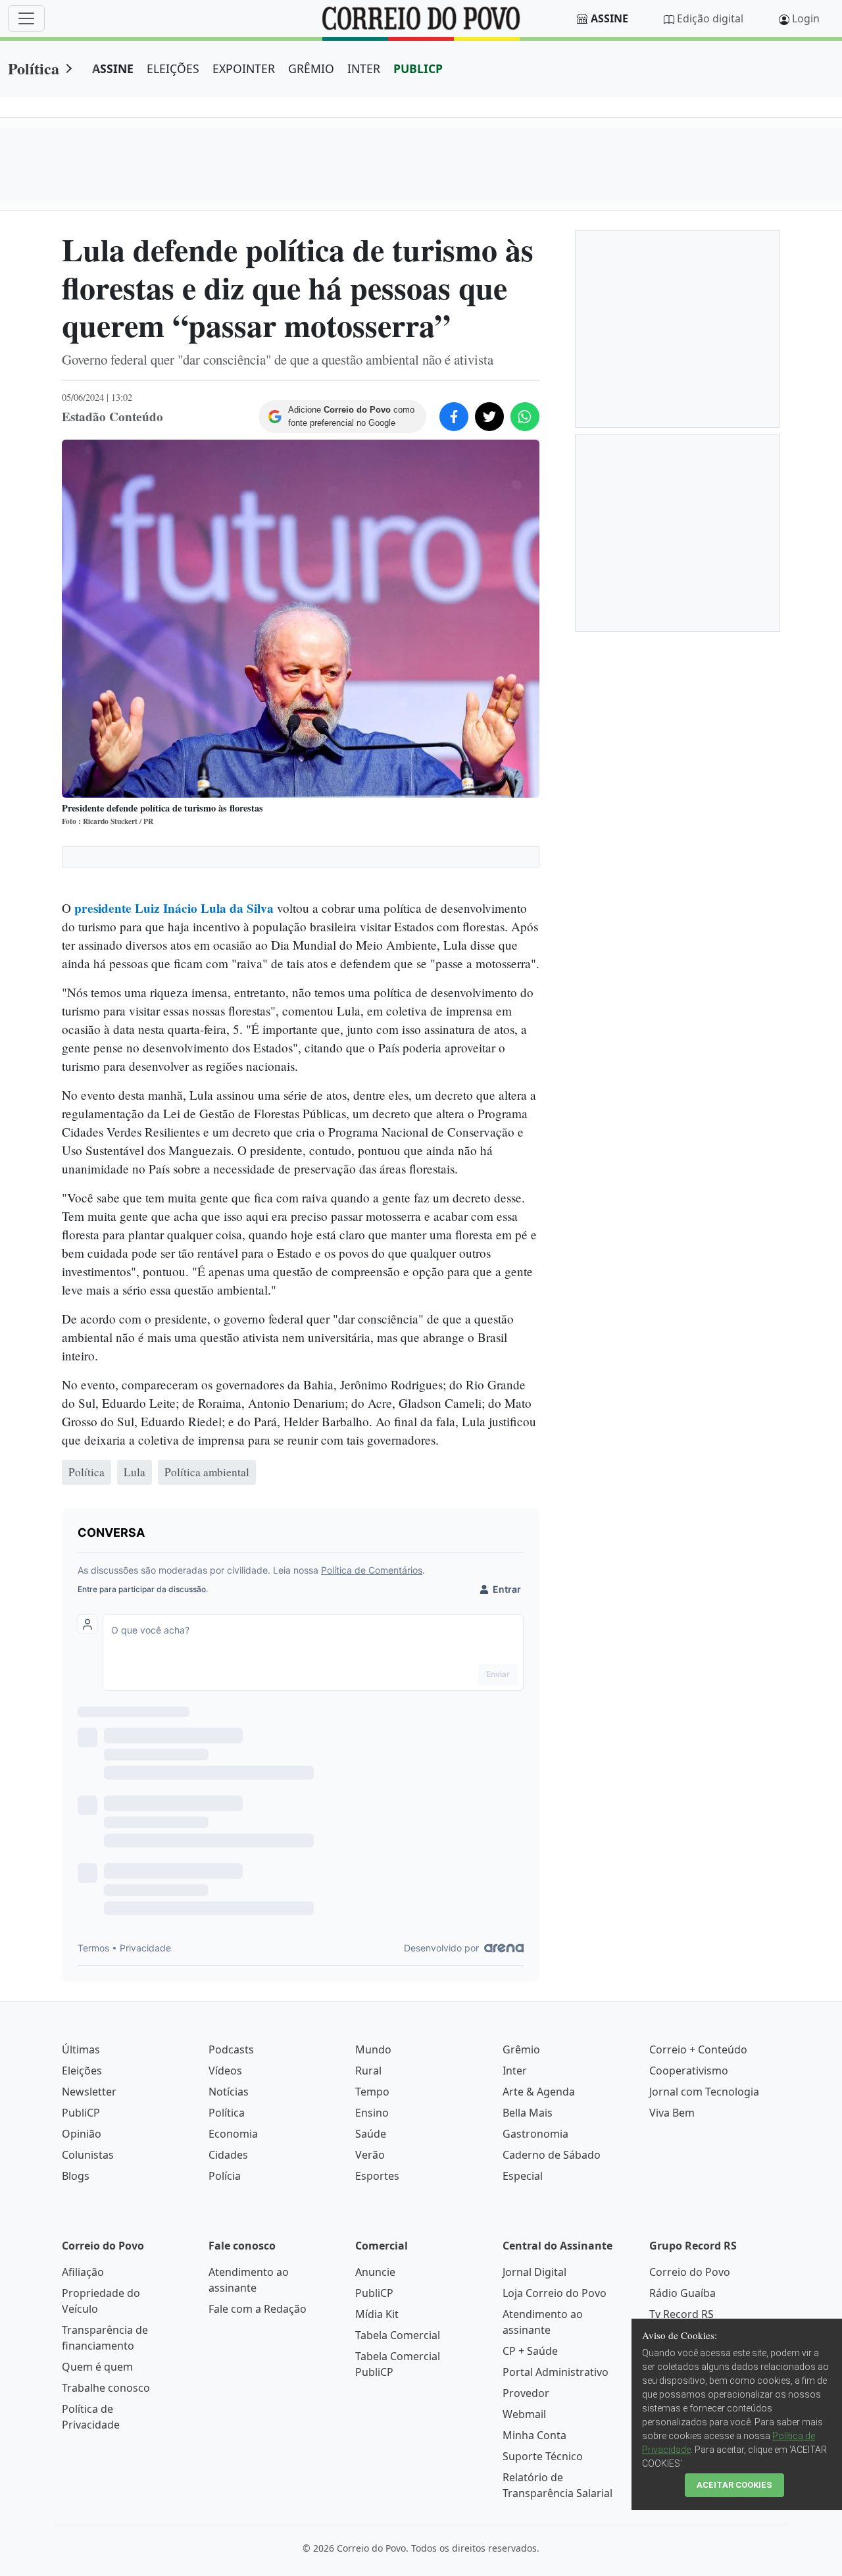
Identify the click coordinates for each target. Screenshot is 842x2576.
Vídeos (225, 2071)
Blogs (76, 2176)
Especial (523, 2176)
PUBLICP (418, 68)
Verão (370, 2155)
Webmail (524, 2414)
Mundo (373, 2049)
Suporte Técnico (543, 2456)
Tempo (372, 2092)
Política (34, 68)
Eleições (82, 2071)
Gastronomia (535, 2134)
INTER (364, 68)
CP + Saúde (530, 2351)
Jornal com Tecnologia (704, 2092)
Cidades (228, 2155)
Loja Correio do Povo (555, 2293)
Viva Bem (672, 2113)
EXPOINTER (244, 68)
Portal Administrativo (556, 2372)
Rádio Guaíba (682, 2293)
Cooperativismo (689, 2071)
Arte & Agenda (539, 2092)
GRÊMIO (311, 68)
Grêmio (521, 2049)
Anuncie (375, 2272)
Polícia (225, 2176)
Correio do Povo (690, 2272)
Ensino (372, 2113)
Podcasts (231, 2049)
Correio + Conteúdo (698, 2049)
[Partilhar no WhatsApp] (525, 417)
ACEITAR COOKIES (734, 2485)
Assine (609, 18)
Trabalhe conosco (106, 2388)
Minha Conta (534, 2435)
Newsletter (89, 2092)
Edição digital (710, 18)
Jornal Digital (534, 2272)
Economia (233, 2134)
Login (806, 18)
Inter (515, 2071)
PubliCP (81, 2113)
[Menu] (26, 18)
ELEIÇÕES (173, 68)
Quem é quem (97, 2367)
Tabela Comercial (398, 2335)
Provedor (526, 2393)
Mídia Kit (377, 2314)
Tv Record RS (681, 2314)
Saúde (371, 2134)
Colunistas (88, 2155)
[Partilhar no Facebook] (454, 417)
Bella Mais (528, 2113)
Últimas (81, 2049)
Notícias (229, 2092)
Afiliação (83, 2272)
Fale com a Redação (258, 2309)
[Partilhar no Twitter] (489, 417)
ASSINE (113, 68)
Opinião (82, 2134)
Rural (368, 2071)
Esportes (377, 2176)
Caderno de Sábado (552, 2155)
